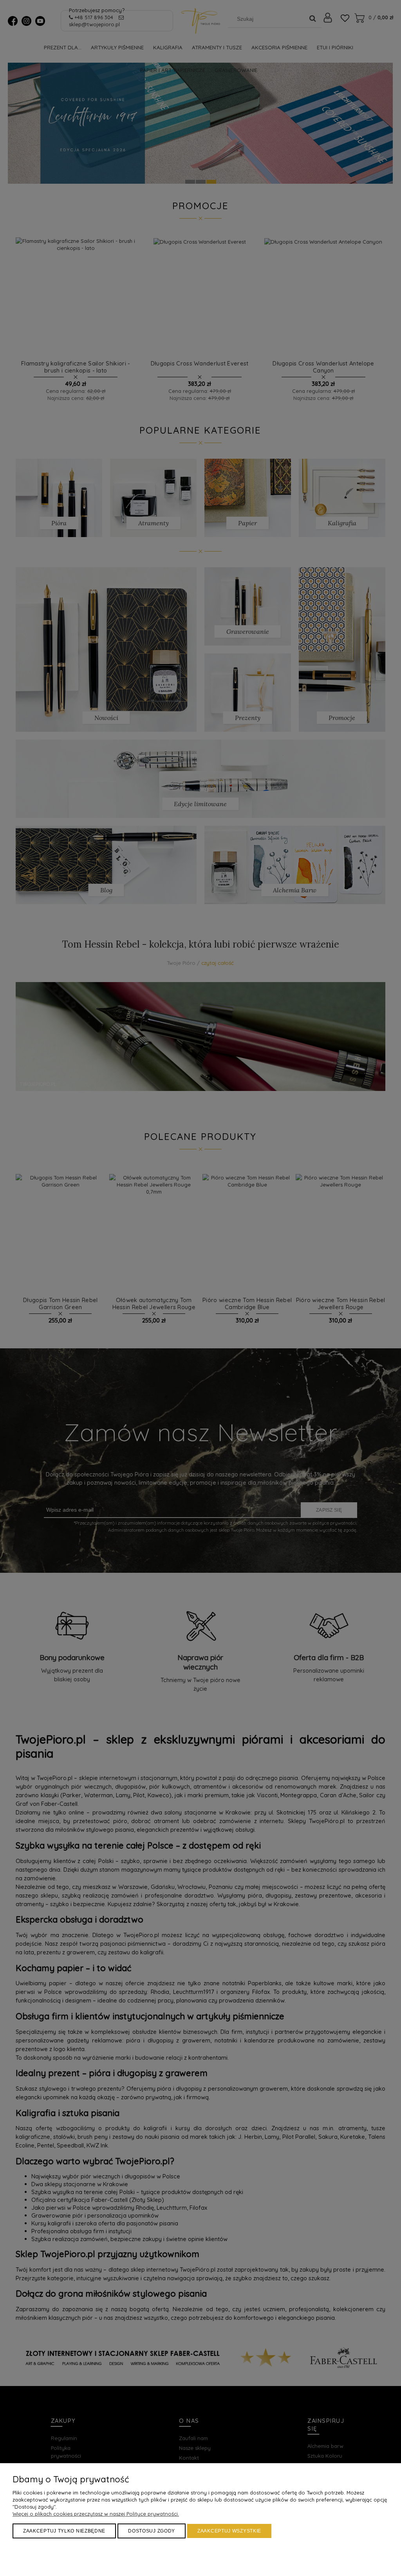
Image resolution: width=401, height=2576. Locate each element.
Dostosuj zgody (152, 2531)
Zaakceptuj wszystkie (229, 2531)
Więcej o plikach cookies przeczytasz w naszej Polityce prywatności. (96, 2514)
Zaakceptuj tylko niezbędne (64, 2531)
